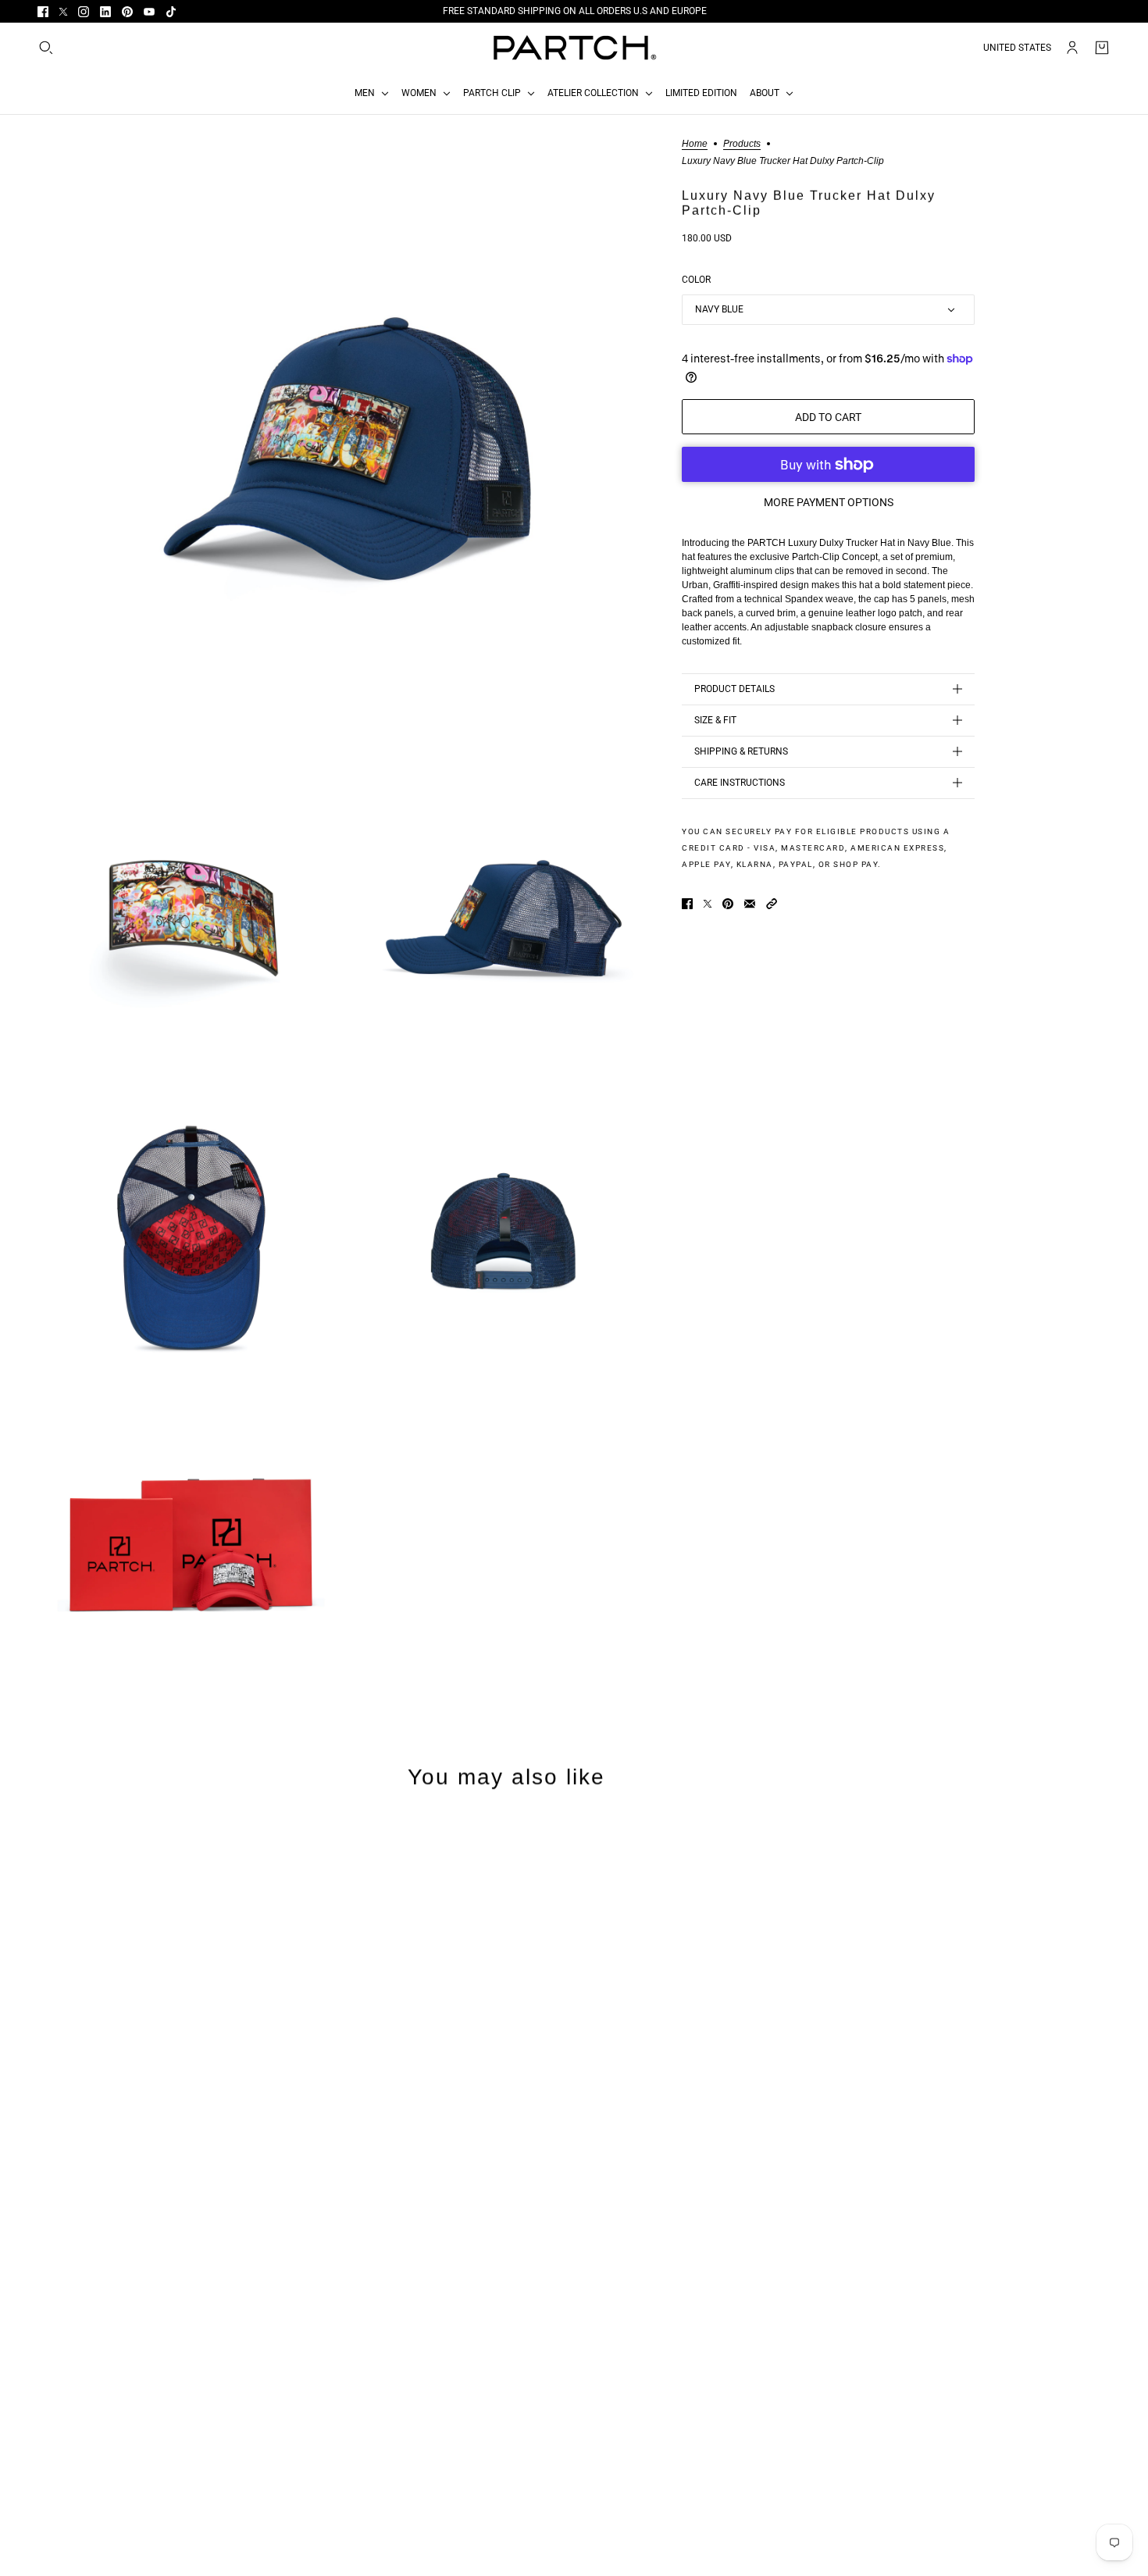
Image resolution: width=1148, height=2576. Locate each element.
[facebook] (43, 12)
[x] (63, 12)
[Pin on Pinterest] (728, 904)
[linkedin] (105, 12)
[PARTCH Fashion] (574, 48)
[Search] (46, 48)
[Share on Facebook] (687, 904)
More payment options (829, 502)
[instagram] (84, 12)
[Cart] (1102, 48)
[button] (772, 904)
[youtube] (149, 12)
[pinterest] (127, 12)
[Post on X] (708, 904)
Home (695, 144)
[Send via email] (750, 904)
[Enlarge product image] (347, 449)
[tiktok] (171, 12)
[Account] (1072, 48)
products (742, 144)
